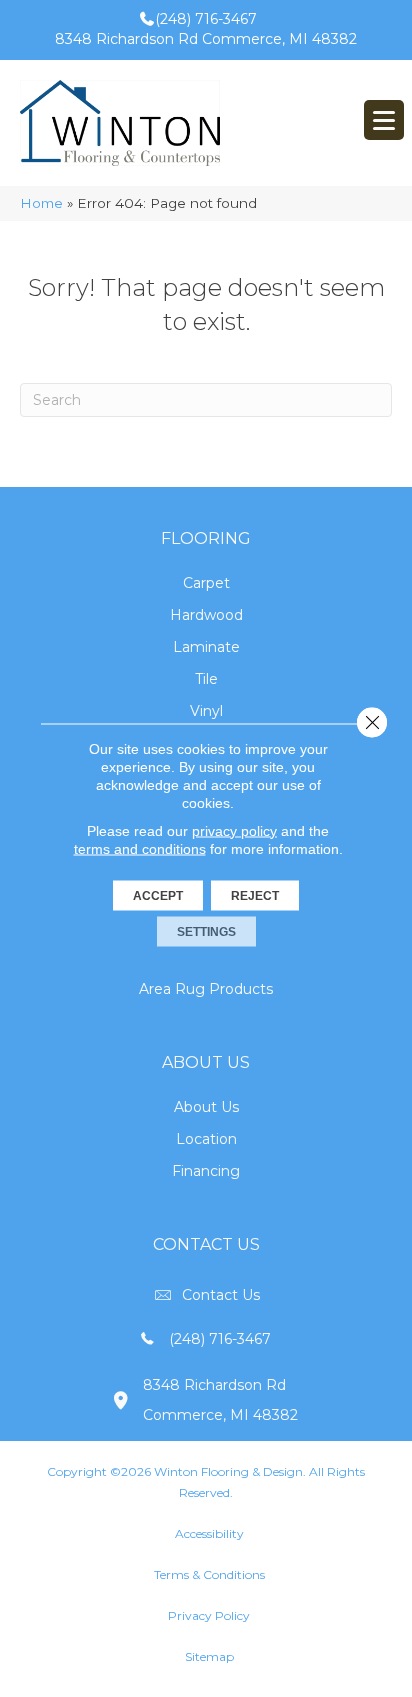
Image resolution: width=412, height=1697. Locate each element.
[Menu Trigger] (384, 120)
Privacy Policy (209, 1615)
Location (206, 1139)
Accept (158, 895)
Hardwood (206, 615)
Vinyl (206, 711)
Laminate (206, 647)
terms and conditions (140, 848)
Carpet (206, 583)
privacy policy (234, 830)
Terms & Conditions (209, 1574)
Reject (255, 895)
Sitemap (209, 1656)
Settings (206, 931)
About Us (206, 1107)
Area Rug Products (206, 989)
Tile (206, 679)
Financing (206, 1171)
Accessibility (209, 1533)
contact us (221, 1295)
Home (41, 203)
